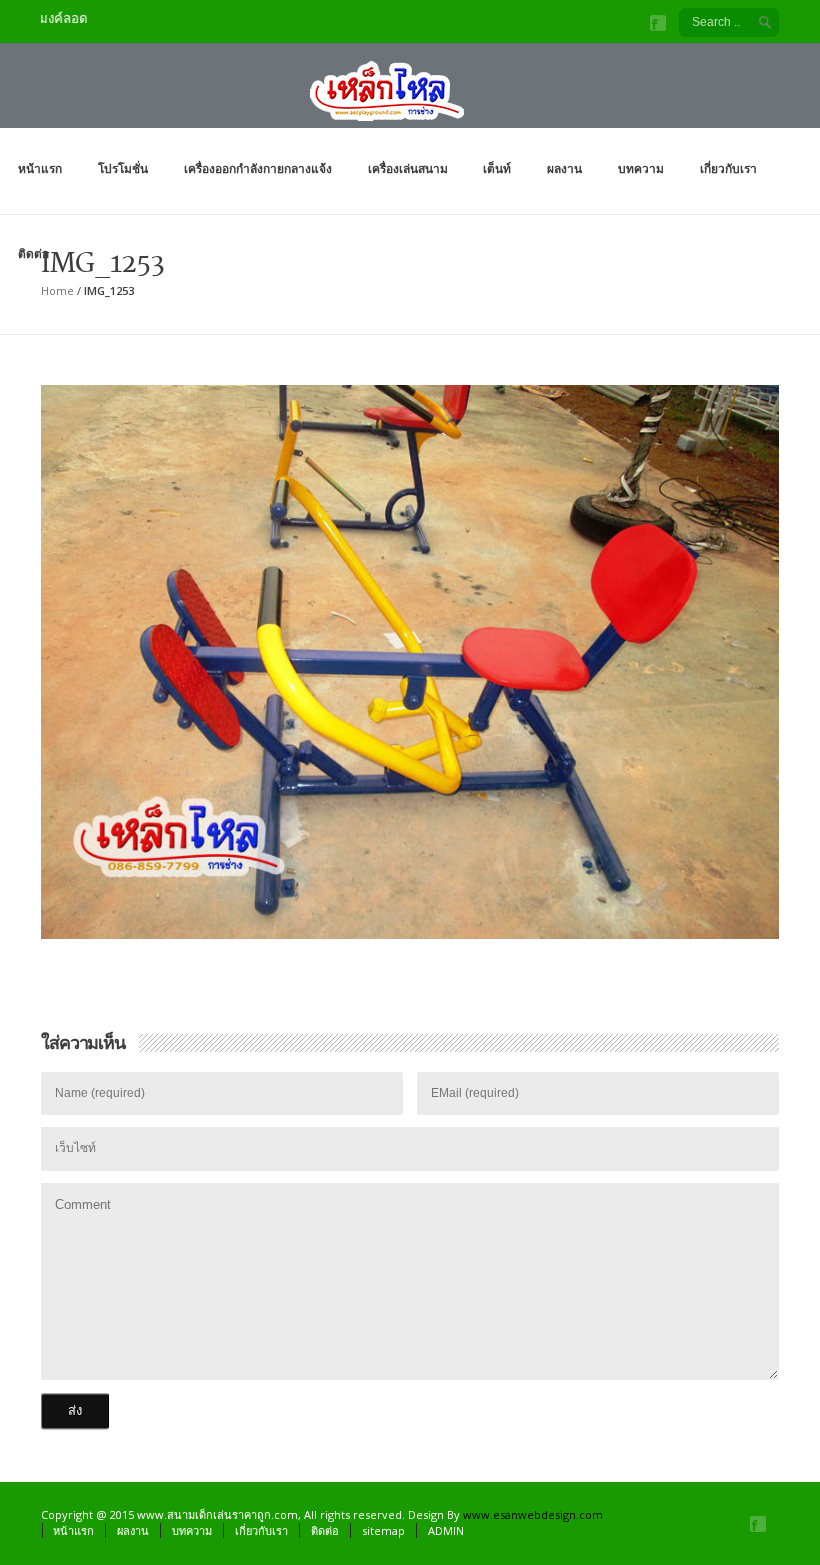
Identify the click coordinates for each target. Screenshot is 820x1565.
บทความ (641, 168)
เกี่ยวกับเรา (728, 168)
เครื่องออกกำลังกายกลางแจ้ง (258, 168)
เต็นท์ (497, 168)
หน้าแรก (40, 168)
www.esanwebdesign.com (533, 1514)
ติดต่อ (33, 253)
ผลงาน (564, 168)
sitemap (383, 1530)
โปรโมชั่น (123, 168)
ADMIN (446, 1530)
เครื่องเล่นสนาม (408, 168)
